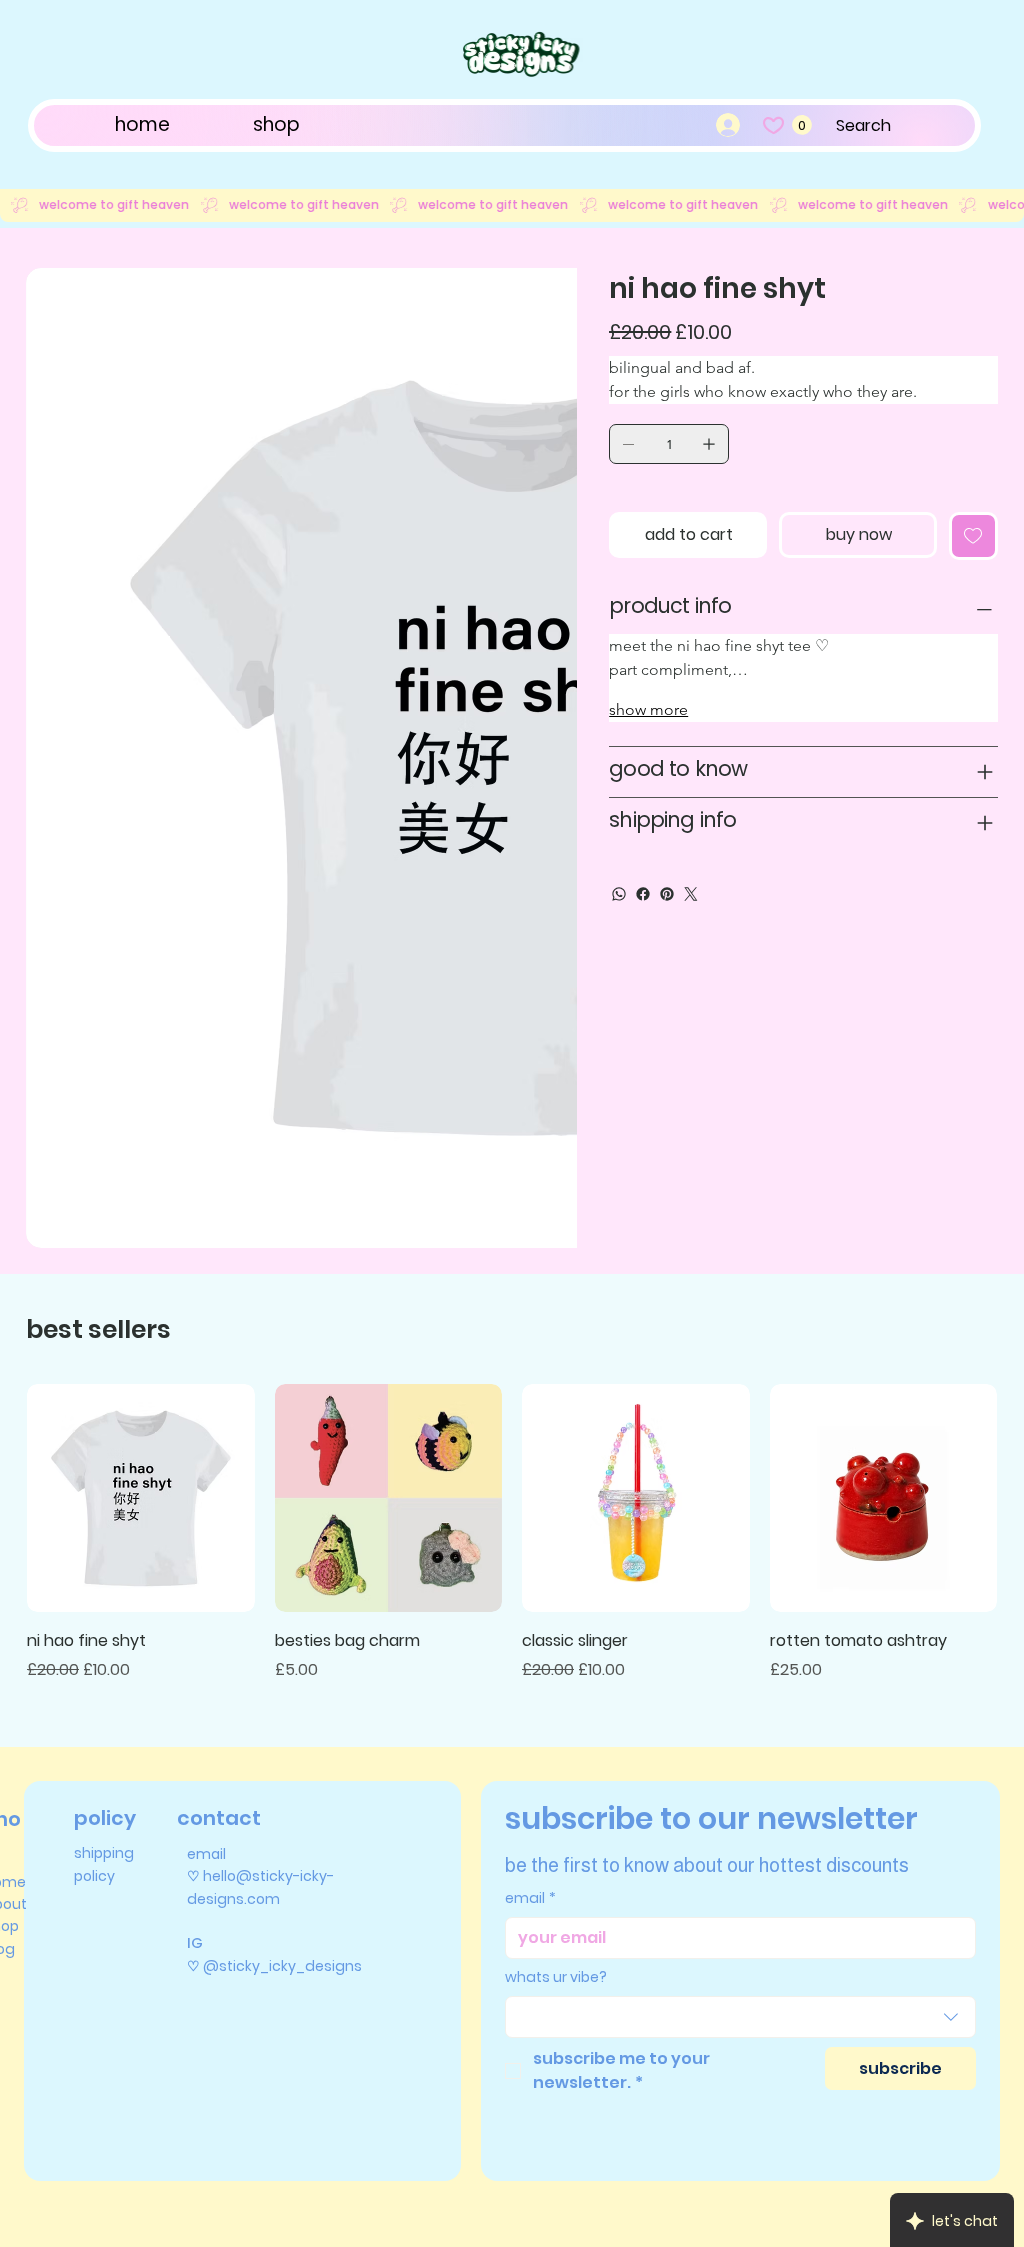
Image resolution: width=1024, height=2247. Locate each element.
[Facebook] (643, 894)
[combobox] (741, 1685)
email (530, 1566)
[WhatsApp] (619, 894)
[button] (802, 125)
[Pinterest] (667, 894)
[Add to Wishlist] (973, 536)
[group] (512, 1200)
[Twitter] (691, 894)
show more (648, 709)
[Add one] (709, 444)
